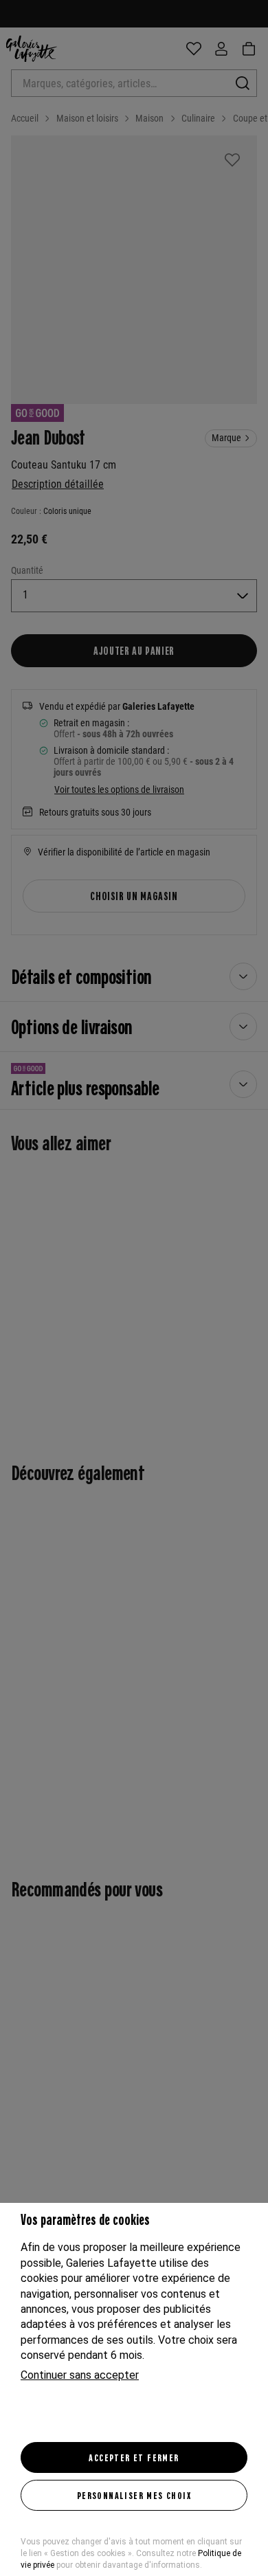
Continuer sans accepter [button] (80, 2375)
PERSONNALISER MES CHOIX (134, 2495)
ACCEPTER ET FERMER (134, 2457)
